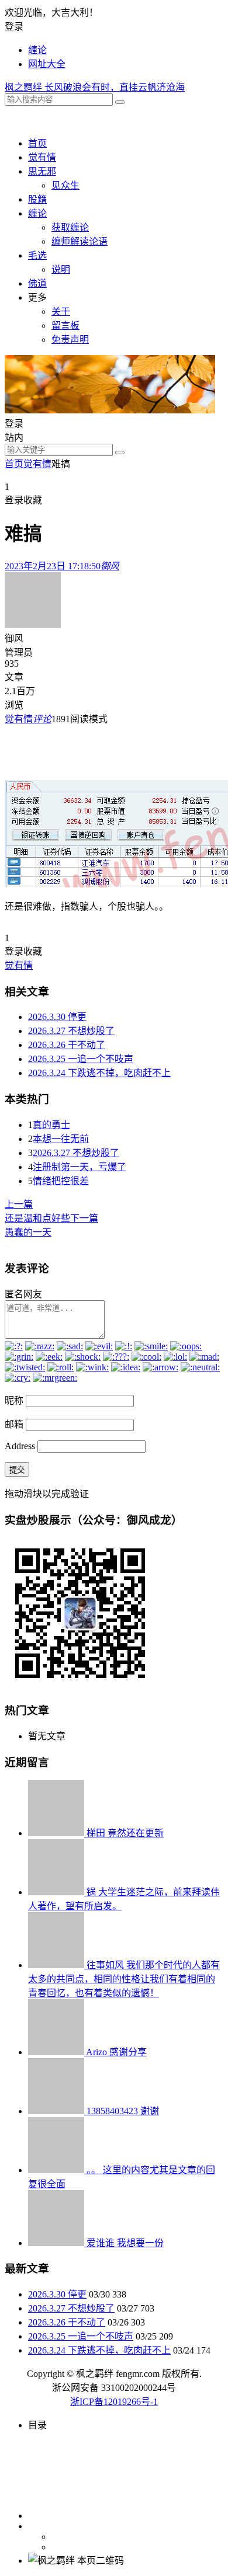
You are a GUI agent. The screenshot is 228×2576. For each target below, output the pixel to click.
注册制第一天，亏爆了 (80, 1167)
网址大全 (47, 64)
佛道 (37, 283)
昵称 (14, 1400)
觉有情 (42, 157)
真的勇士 (51, 1125)
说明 (61, 269)
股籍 (37, 199)
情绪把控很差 (61, 1181)
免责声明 (70, 340)
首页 (37, 143)
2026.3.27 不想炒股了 (71, 1031)
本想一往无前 (61, 1139)
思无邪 (42, 171)
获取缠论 (70, 227)
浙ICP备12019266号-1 (114, 2402)
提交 (17, 1470)
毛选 (37, 255)
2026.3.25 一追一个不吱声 (81, 1059)
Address (21, 1446)
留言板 (65, 326)
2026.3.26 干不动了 (67, 1045)
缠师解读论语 (80, 241)
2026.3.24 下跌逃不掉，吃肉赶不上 (99, 1073)
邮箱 (14, 1424)
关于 (61, 311)
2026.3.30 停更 (57, 1017)
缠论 (37, 50)
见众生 (65, 185)
